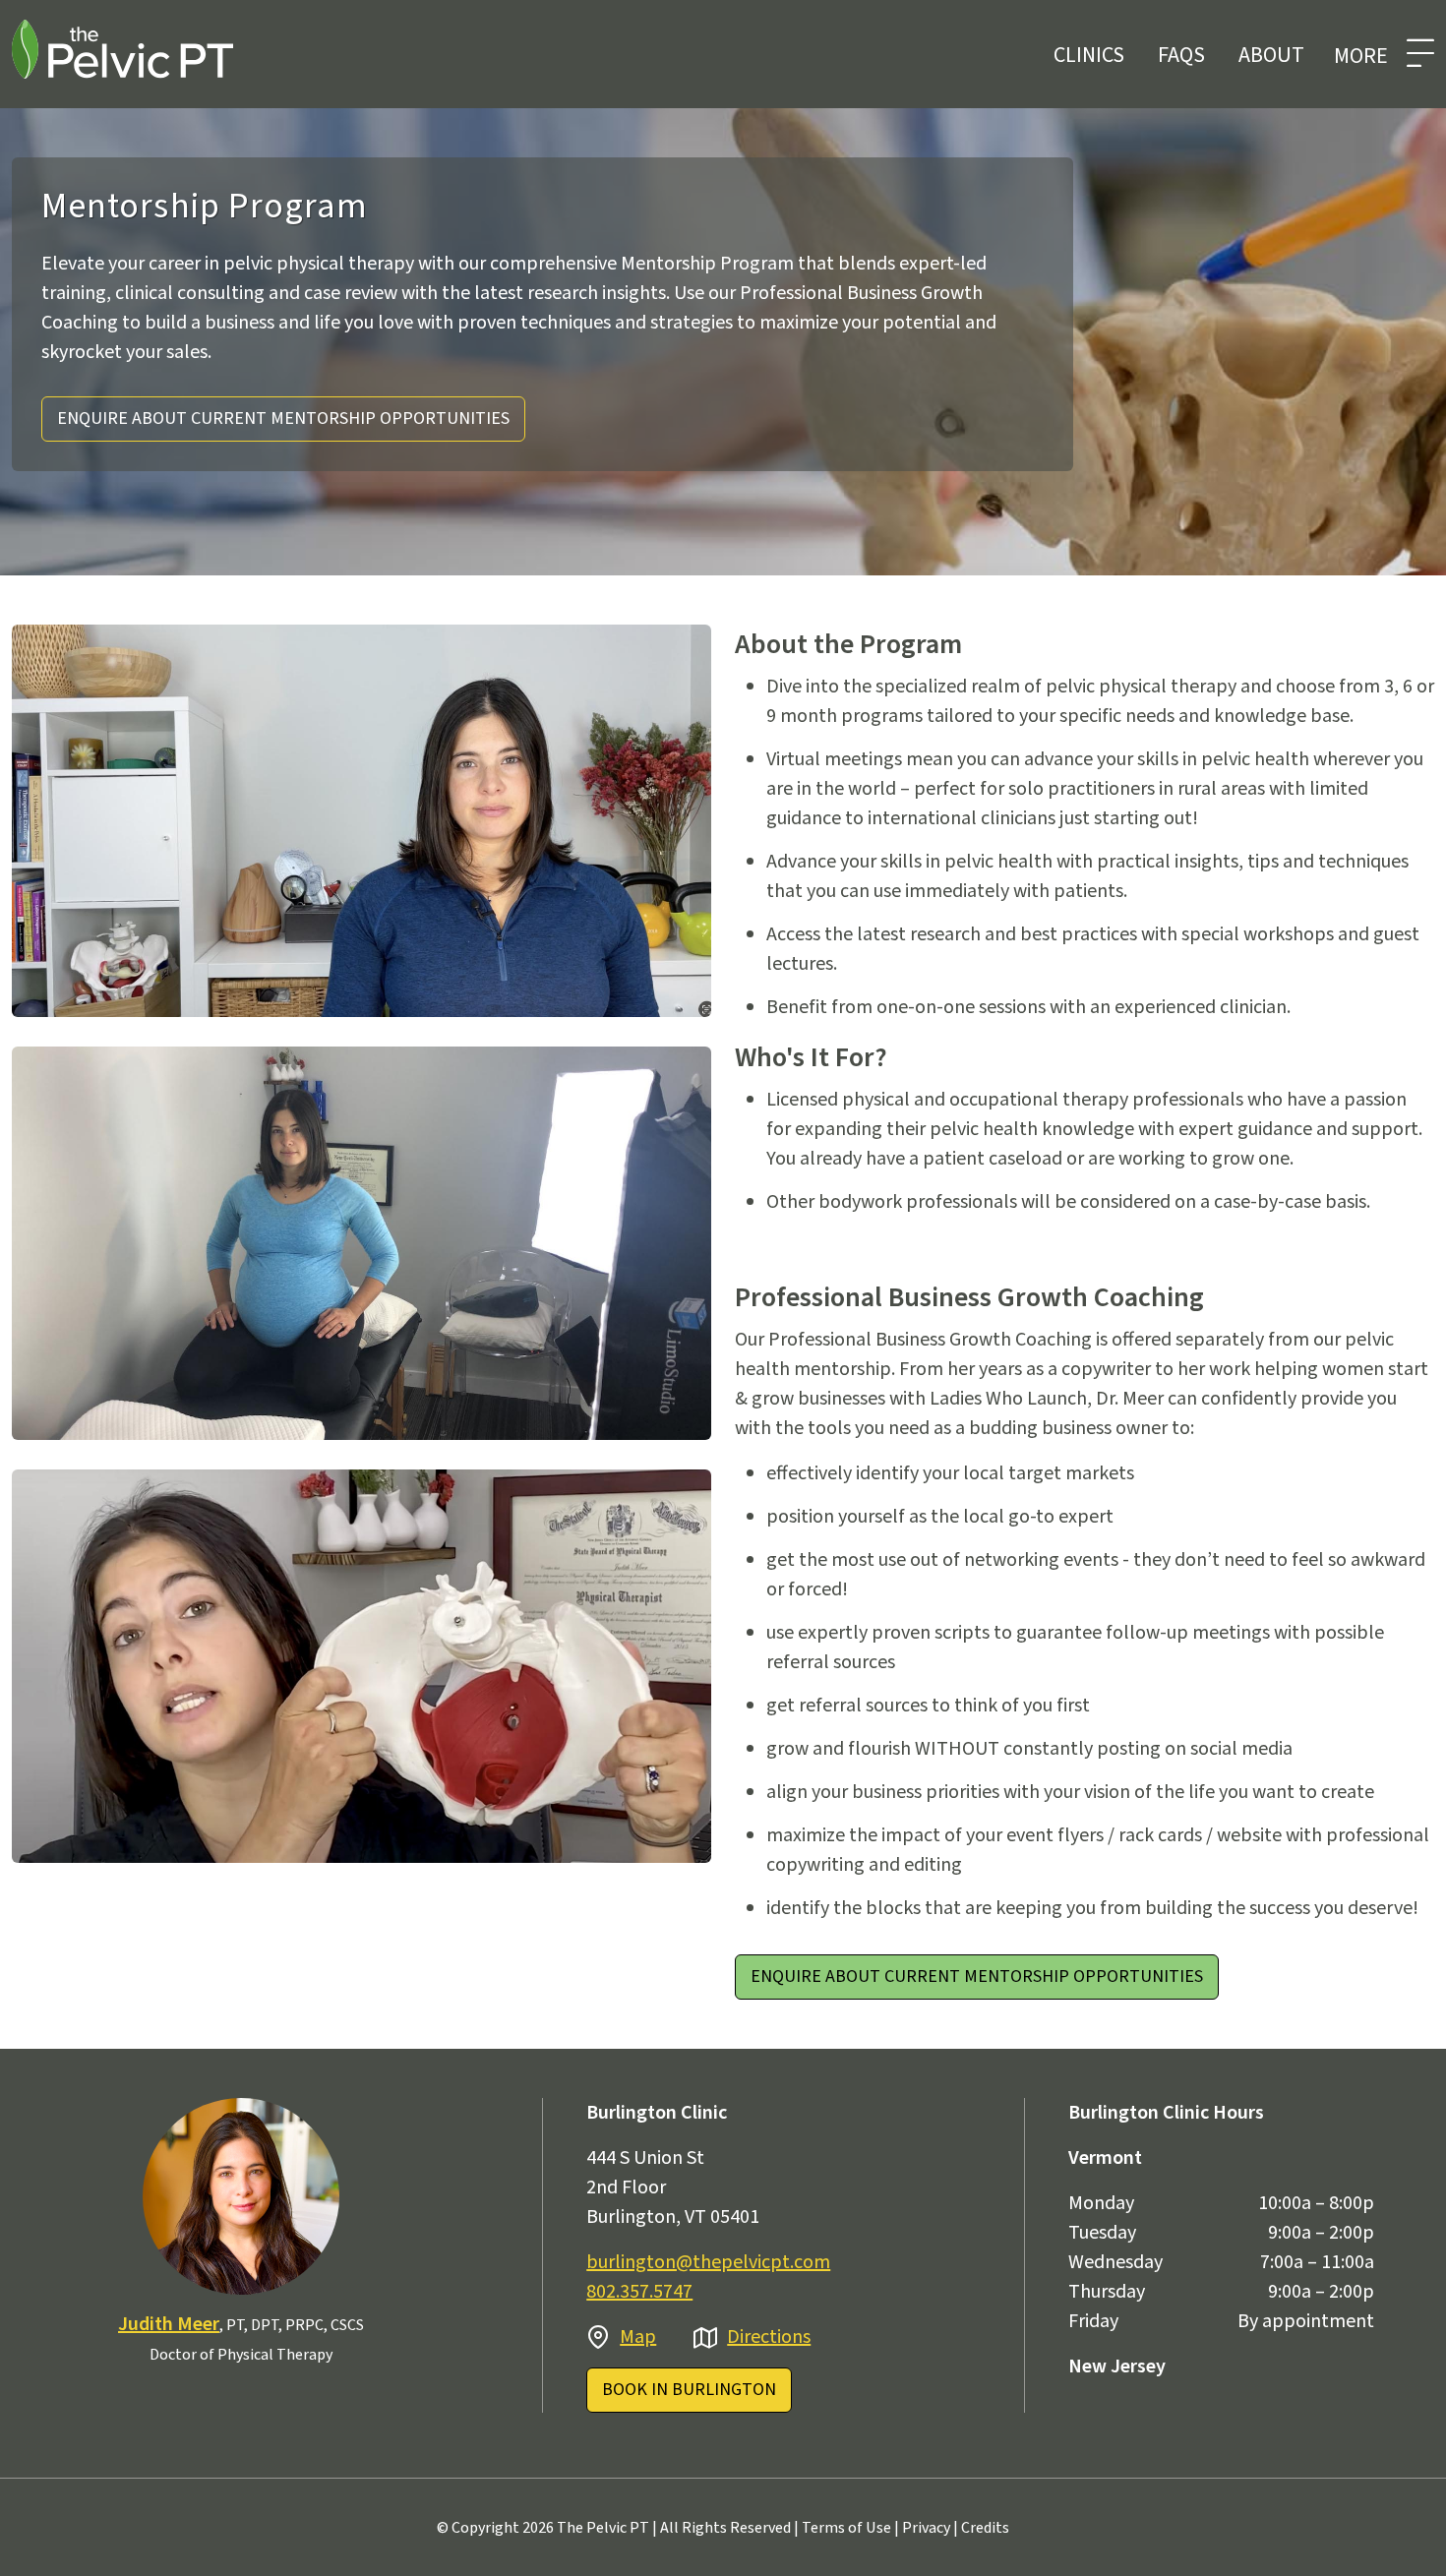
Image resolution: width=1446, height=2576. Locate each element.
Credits (985, 2528)
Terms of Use (846, 2528)
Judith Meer (169, 2324)
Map (638, 2337)
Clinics (1089, 55)
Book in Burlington (689, 2390)
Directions (769, 2337)
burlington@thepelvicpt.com (708, 2262)
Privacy (926, 2528)
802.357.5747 (639, 2292)
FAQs (1181, 55)
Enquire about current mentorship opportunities (283, 419)
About (1271, 55)
